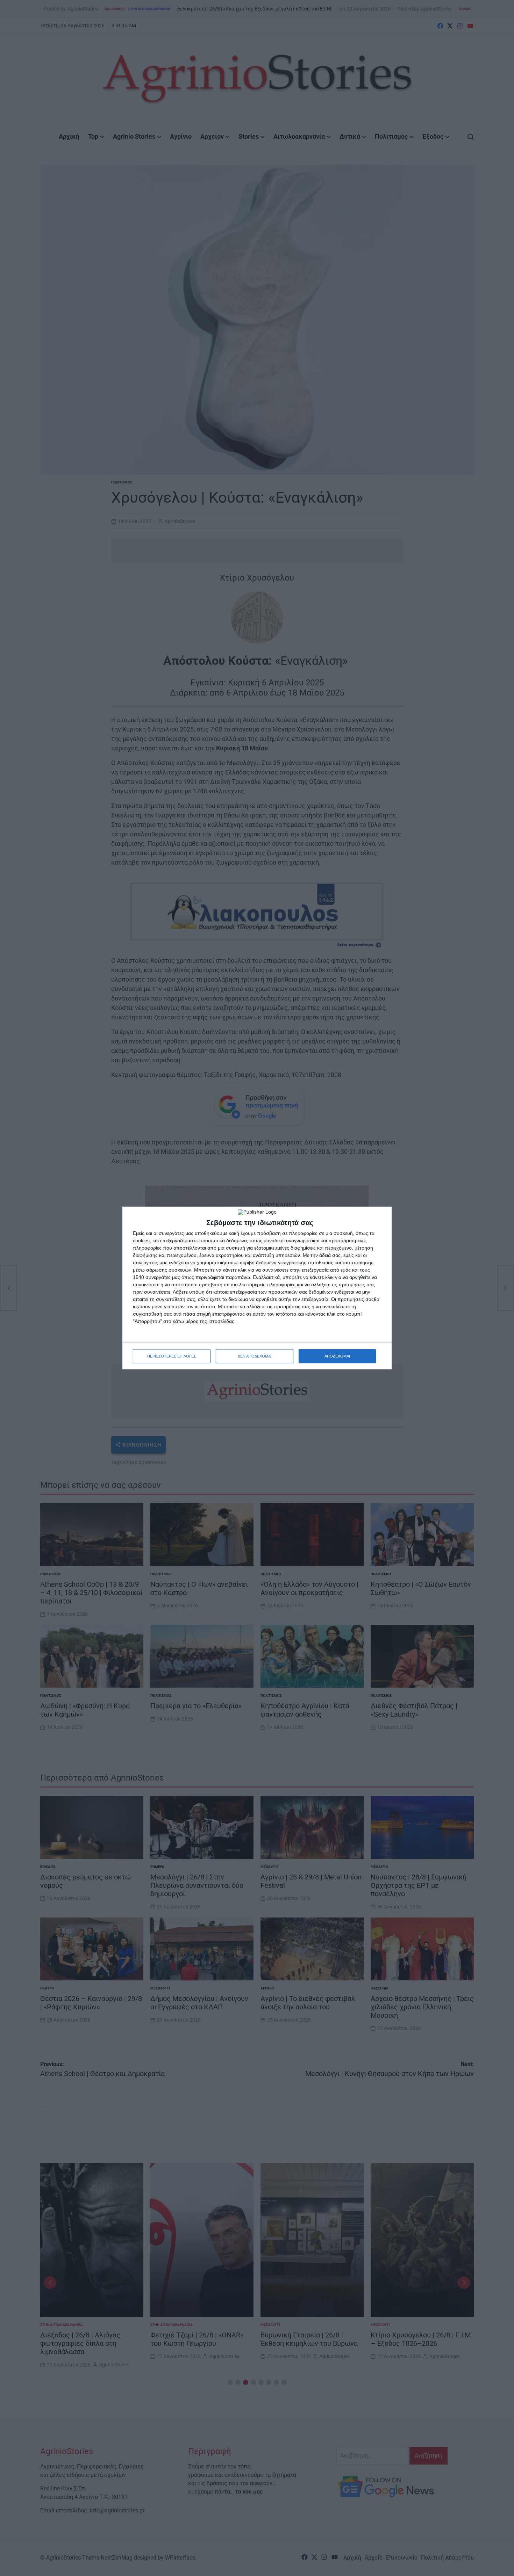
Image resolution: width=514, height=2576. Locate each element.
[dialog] (257, 1288)
